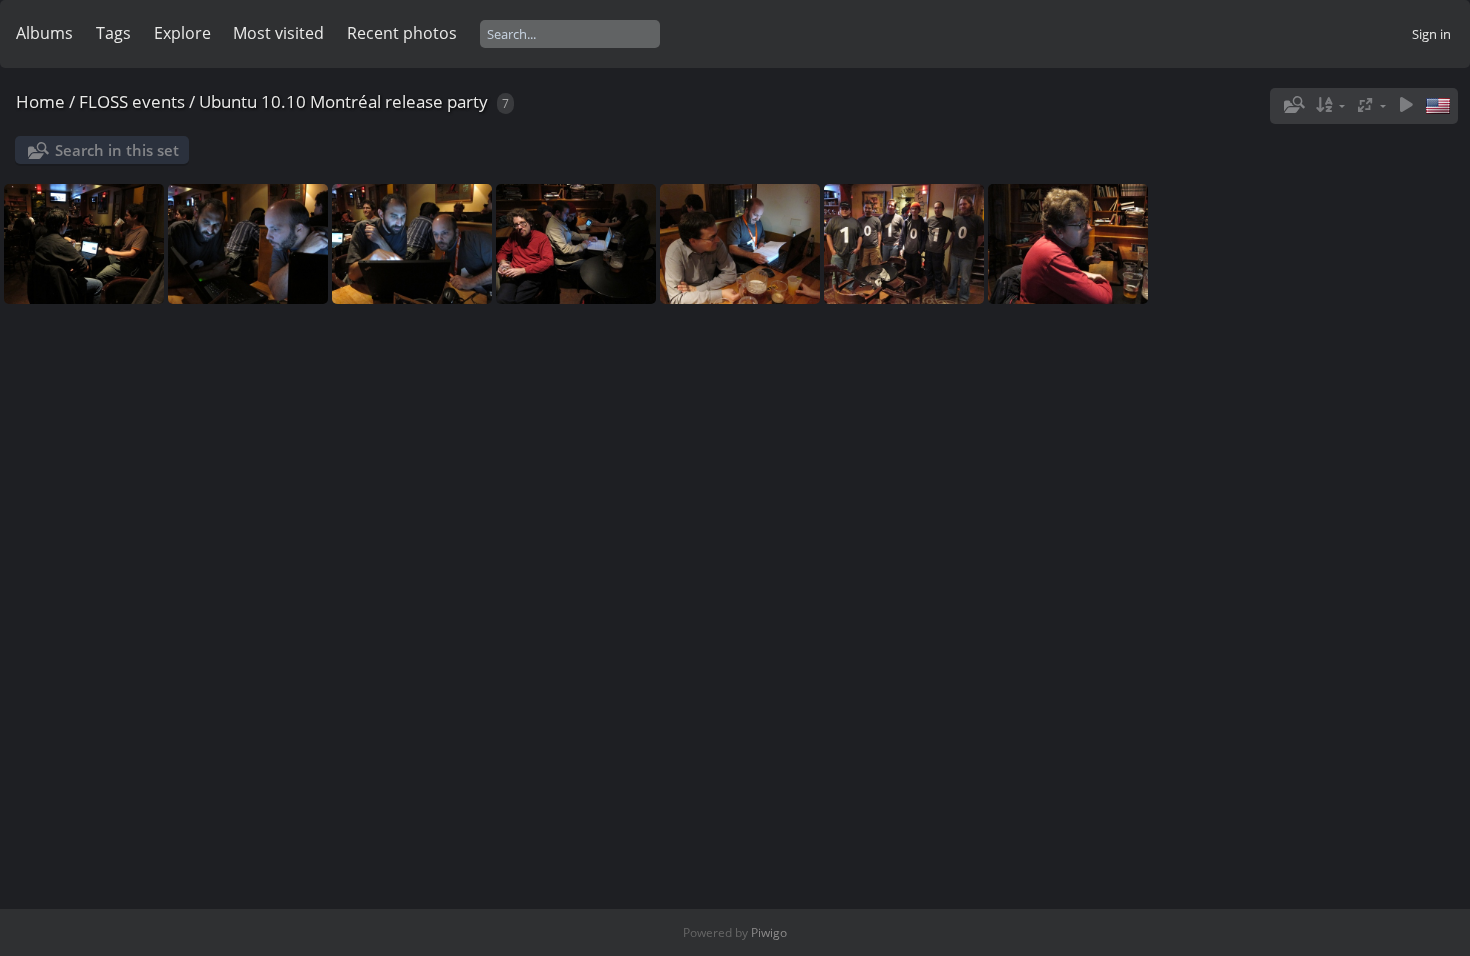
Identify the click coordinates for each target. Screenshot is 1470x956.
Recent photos (402, 33)
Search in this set (117, 150)
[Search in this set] (1292, 105)
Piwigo (769, 932)
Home (40, 101)
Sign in (1431, 34)
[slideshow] (1406, 105)
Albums (44, 33)
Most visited (278, 33)
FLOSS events (132, 101)
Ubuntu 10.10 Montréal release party (343, 101)
